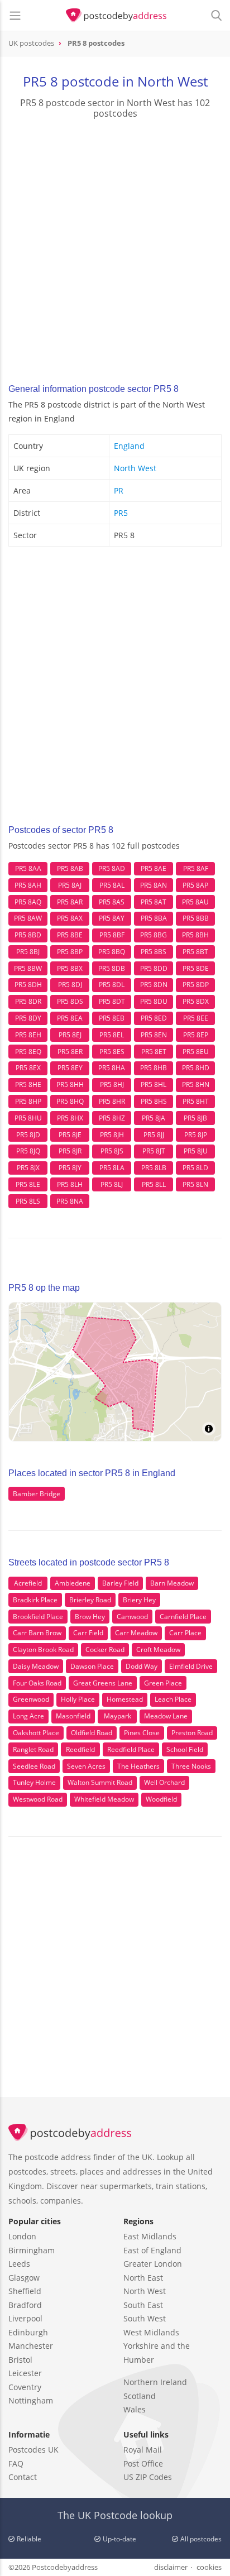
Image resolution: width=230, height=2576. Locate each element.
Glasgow (24, 2278)
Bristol (20, 2360)
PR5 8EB (112, 1018)
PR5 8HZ (112, 1118)
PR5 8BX (70, 968)
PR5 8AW (28, 918)
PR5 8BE (70, 935)
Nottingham (31, 2400)
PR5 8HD (196, 1068)
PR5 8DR (28, 1001)
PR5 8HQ (70, 1101)
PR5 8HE (28, 1084)
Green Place (163, 1683)
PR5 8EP (196, 1035)
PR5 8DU (154, 1001)
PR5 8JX (28, 1168)
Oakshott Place (36, 1733)
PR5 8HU (28, 1118)
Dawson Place (92, 1666)
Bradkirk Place (35, 1600)
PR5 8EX (28, 1068)
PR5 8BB (196, 918)
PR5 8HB (154, 1068)
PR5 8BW (28, 968)
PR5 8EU (196, 1052)
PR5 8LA (112, 1168)
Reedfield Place (131, 1749)
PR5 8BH (195, 935)
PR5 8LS (28, 1201)
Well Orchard (164, 1782)
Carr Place (185, 1633)
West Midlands (151, 2332)
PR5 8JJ (154, 1135)
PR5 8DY (28, 1018)
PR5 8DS (70, 1001)
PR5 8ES (112, 1052)
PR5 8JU (196, 1151)
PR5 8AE (154, 868)
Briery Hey (139, 1600)
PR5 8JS (112, 1151)
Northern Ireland (155, 2382)
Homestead (125, 1699)
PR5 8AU (195, 902)
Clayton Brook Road (43, 1649)
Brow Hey (90, 1617)
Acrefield (28, 1583)
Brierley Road (90, 1600)
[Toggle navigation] (15, 16)
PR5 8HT (196, 1101)
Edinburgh (28, 2332)
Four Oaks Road (37, 1683)
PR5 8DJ (70, 985)
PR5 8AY (112, 918)
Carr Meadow (136, 1633)
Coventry (25, 2387)
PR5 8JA (154, 1118)
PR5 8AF (196, 868)
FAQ (16, 2464)
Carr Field (88, 1633)
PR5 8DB (112, 968)
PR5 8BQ (112, 952)
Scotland (140, 2396)
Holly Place (78, 1699)
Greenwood (31, 1699)
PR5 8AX (70, 918)
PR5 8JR (70, 1151)
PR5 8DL (112, 985)
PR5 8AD (112, 868)
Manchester (31, 2346)
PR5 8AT (154, 902)
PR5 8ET (154, 1052)
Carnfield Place (183, 1617)
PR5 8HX (70, 1118)
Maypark (118, 1716)
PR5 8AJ (70, 885)
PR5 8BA (154, 918)
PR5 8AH (28, 885)
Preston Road (192, 1733)
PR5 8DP (196, 985)
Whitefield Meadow (104, 1799)
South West (145, 2318)
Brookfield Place (38, 1617)
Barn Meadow (172, 1583)
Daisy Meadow (36, 1666)
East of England (152, 2250)
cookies (209, 2567)
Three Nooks (191, 1766)
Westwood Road (38, 1799)
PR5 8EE (196, 1018)
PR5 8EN (154, 1035)
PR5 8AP (195, 885)
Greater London (153, 2264)
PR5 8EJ (70, 1035)
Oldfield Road (92, 1733)
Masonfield (73, 1716)
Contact (23, 2477)
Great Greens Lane (103, 1683)
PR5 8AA (28, 868)
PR (119, 490)
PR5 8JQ (28, 1151)
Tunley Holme (34, 1782)
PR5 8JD (28, 1135)
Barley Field (120, 1583)
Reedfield (80, 1749)
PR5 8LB (154, 1168)
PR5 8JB (195, 1118)
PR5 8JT (154, 1151)
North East (143, 2278)
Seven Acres (86, 1766)
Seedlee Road (34, 1766)
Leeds (19, 2264)
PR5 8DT (112, 1001)
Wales (135, 2409)
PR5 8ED (154, 1018)
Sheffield (25, 2291)
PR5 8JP (196, 1135)
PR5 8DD (154, 968)
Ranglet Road (33, 1749)
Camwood (132, 1617)
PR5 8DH (28, 985)
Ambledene (73, 1583)
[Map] (115, 1372)
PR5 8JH (112, 1135)
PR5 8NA (70, 1201)
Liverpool (25, 2318)
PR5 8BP (70, 952)
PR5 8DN (154, 985)
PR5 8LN (195, 1184)
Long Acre (28, 1716)
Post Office (143, 2464)
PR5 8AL (112, 885)
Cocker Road (105, 1649)
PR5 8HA (112, 1068)
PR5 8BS (154, 952)
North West (135, 468)
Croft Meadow (158, 1649)
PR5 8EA (70, 1018)
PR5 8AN (154, 885)
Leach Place (173, 1699)
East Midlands (150, 2236)
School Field (185, 1749)
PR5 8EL (112, 1035)
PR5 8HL (154, 1084)
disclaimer (171, 2567)
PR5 (121, 513)
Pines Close (142, 1733)
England (129, 446)
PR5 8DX (196, 1001)
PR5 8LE (28, 1184)
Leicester (25, 2373)
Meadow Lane (166, 1716)
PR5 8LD (195, 1168)
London (22, 2236)
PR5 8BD (28, 935)
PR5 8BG (154, 935)
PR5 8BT (195, 952)
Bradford (25, 2305)
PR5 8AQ (28, 902)
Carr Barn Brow (37, 1633)
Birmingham (32, 2250)
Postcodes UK (33, 2450)
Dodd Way (142, 1666)
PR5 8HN (196, 1084)
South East (143, 2305)
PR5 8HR (112, 1101)
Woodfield (161, 1799)
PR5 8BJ (28, 952)
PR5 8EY (70, 1068)
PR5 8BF (112, 935)
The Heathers (138, 1766)
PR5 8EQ (28, 1052)
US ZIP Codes (148, 2477)
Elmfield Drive (191, 1666)
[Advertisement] (115, 248)
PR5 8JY (70, 1168)
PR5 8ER (70, 1052)
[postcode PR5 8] (116, 16)
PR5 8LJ (112, 1184)
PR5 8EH (28, 1035)
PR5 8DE (196, 968)
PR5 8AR (70, 902)
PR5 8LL (154, 1184)
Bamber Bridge (37, 1494)
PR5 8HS (154, 1101)
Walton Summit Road (100, 1782)
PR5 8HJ (112, 1084)
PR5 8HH (70, 1084)
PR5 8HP (28, 1101)
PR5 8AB (70, 868)
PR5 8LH (70, 1184)
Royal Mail (143, 2450)
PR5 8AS (112, 902)
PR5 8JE (70, 1135)
